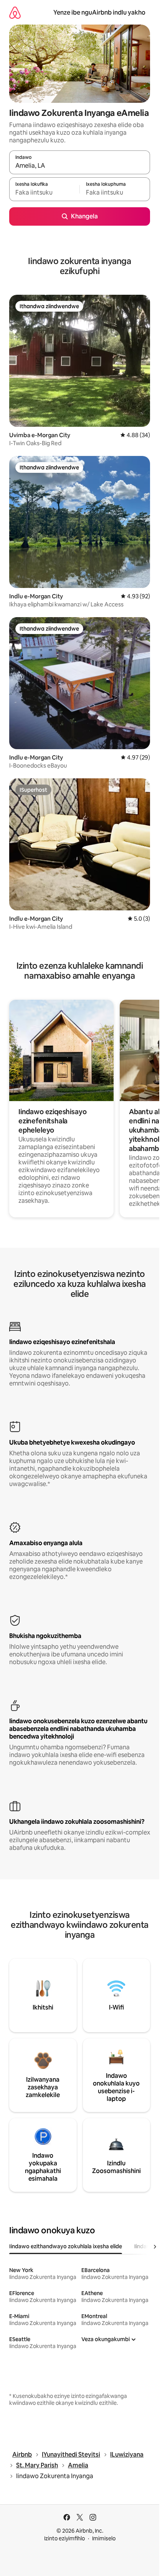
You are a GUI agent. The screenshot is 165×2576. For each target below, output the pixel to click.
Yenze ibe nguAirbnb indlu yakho (99, 12)
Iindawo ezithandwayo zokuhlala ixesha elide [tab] (66, 2246)
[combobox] (80, 166)
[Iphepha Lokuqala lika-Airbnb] (15, 12)
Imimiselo (104, 2538)
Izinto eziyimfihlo (64, 2538)
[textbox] (44, 193)
